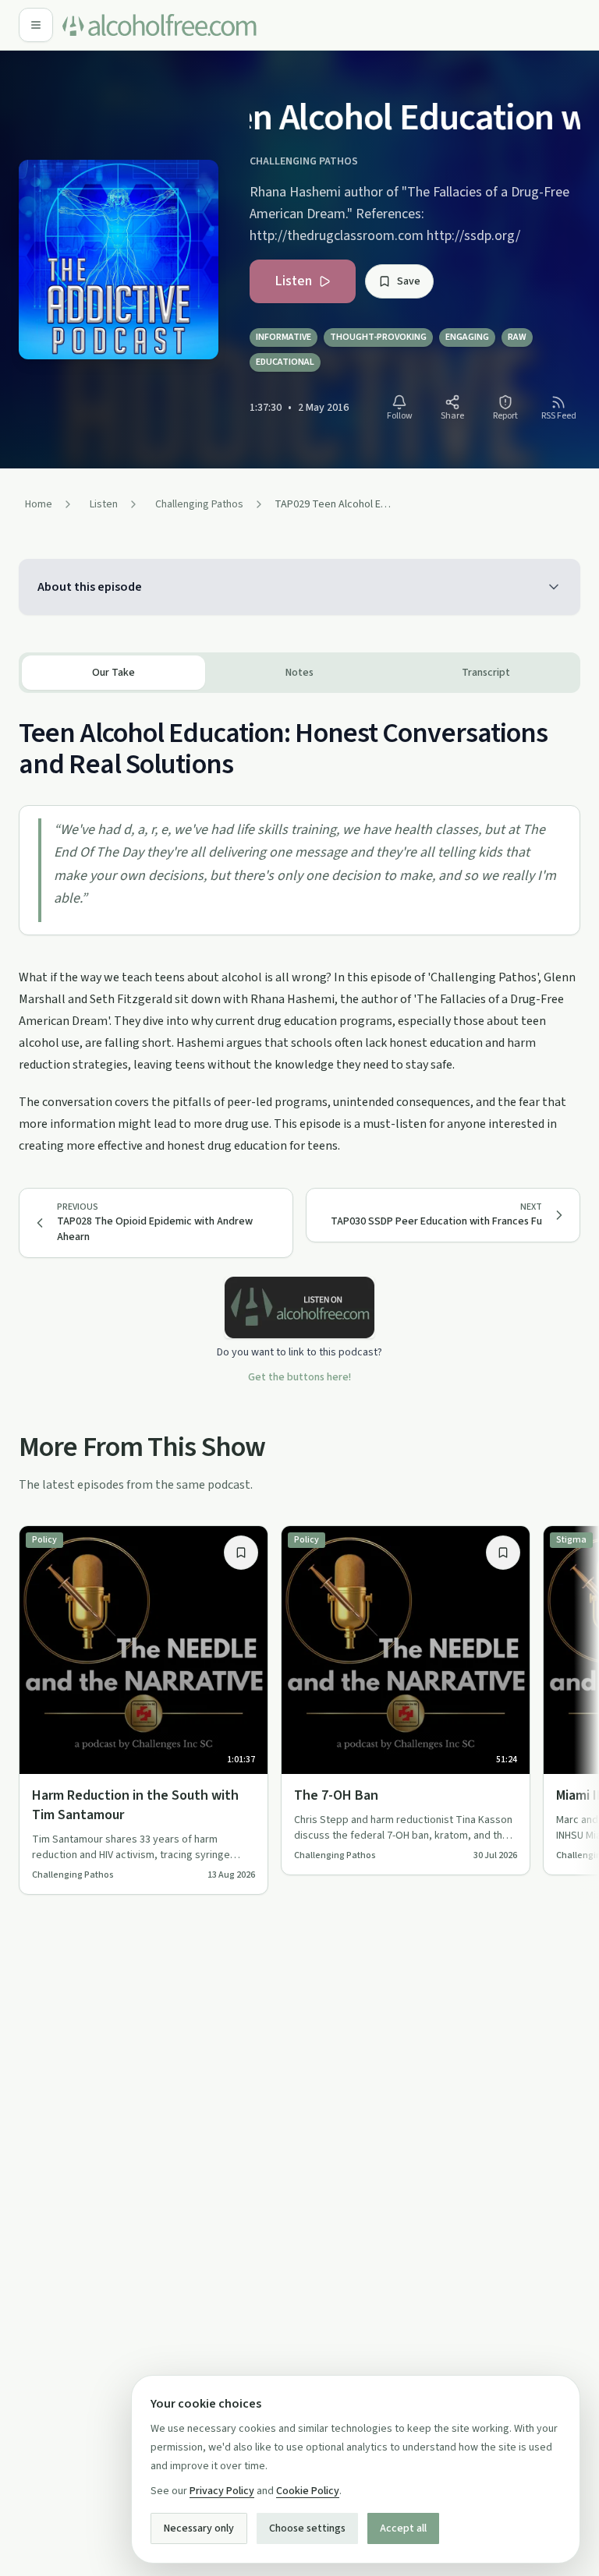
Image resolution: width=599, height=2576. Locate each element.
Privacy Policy (222, 2491)
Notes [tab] (299, 673)
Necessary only (199, 2528)
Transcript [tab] (486, 673)
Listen (293, 281)
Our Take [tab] (113, 673)
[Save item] (241, 1553)
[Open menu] (36, 25)
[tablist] (299, 673)
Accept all (403, 2528)
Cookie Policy (308, 2491)
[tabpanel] (299, 925)
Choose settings (307, 2528)
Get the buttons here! (299, 1377)
